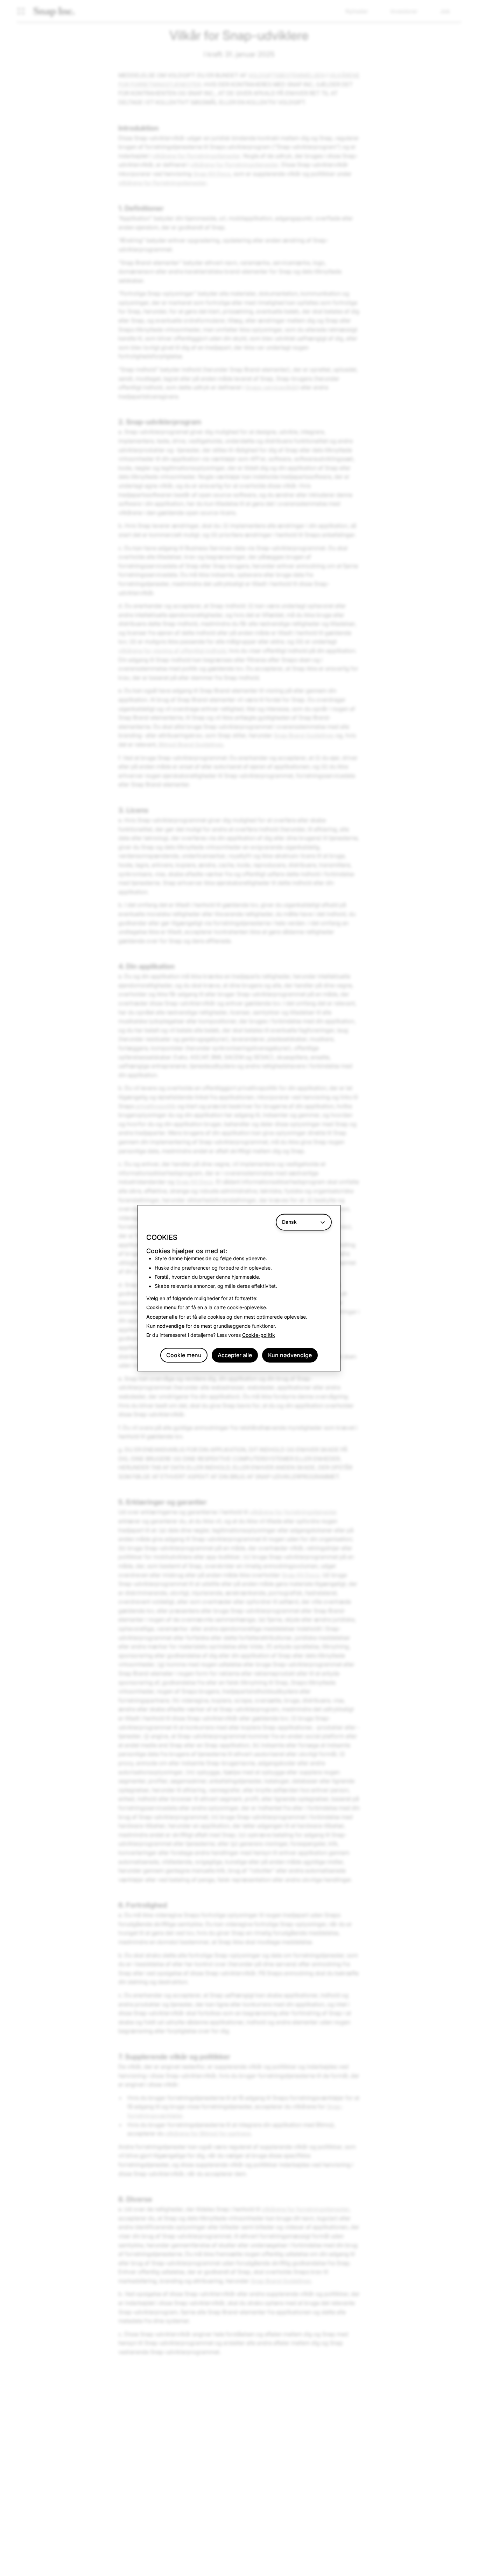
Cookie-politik (259, 1335)
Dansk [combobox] (289, 1222)
